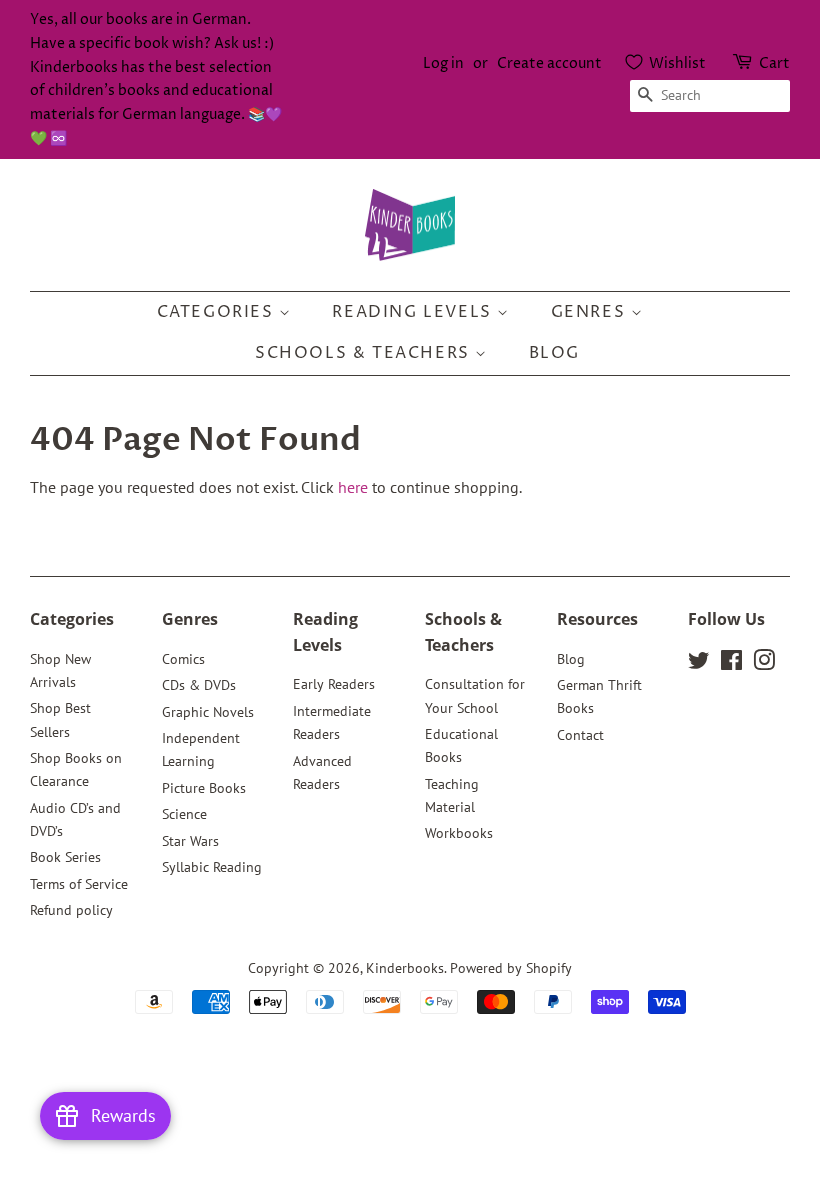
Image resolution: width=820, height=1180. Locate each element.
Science (184, 814)
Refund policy (71, 910)
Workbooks (459, 833)
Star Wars (190, 841)
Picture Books (204, 788)
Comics (183, 659)
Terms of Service (79, 884)
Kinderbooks (405, 968)
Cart (774, 63)
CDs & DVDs (199, 685)
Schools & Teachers (365, 353)
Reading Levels (414, 312)
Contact (580, 735)
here (353, 487)
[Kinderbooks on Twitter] (699, 664)
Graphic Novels (208, 712)
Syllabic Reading (212, 867)
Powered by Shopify (511, 968)
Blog (554, 353)
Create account (549, 63)
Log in (443, 63)
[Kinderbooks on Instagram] (764, 664)
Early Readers (334, 684)
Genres (591, 312)
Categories (218, 312)
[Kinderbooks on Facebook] (731, 664)
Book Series (65, 857)
